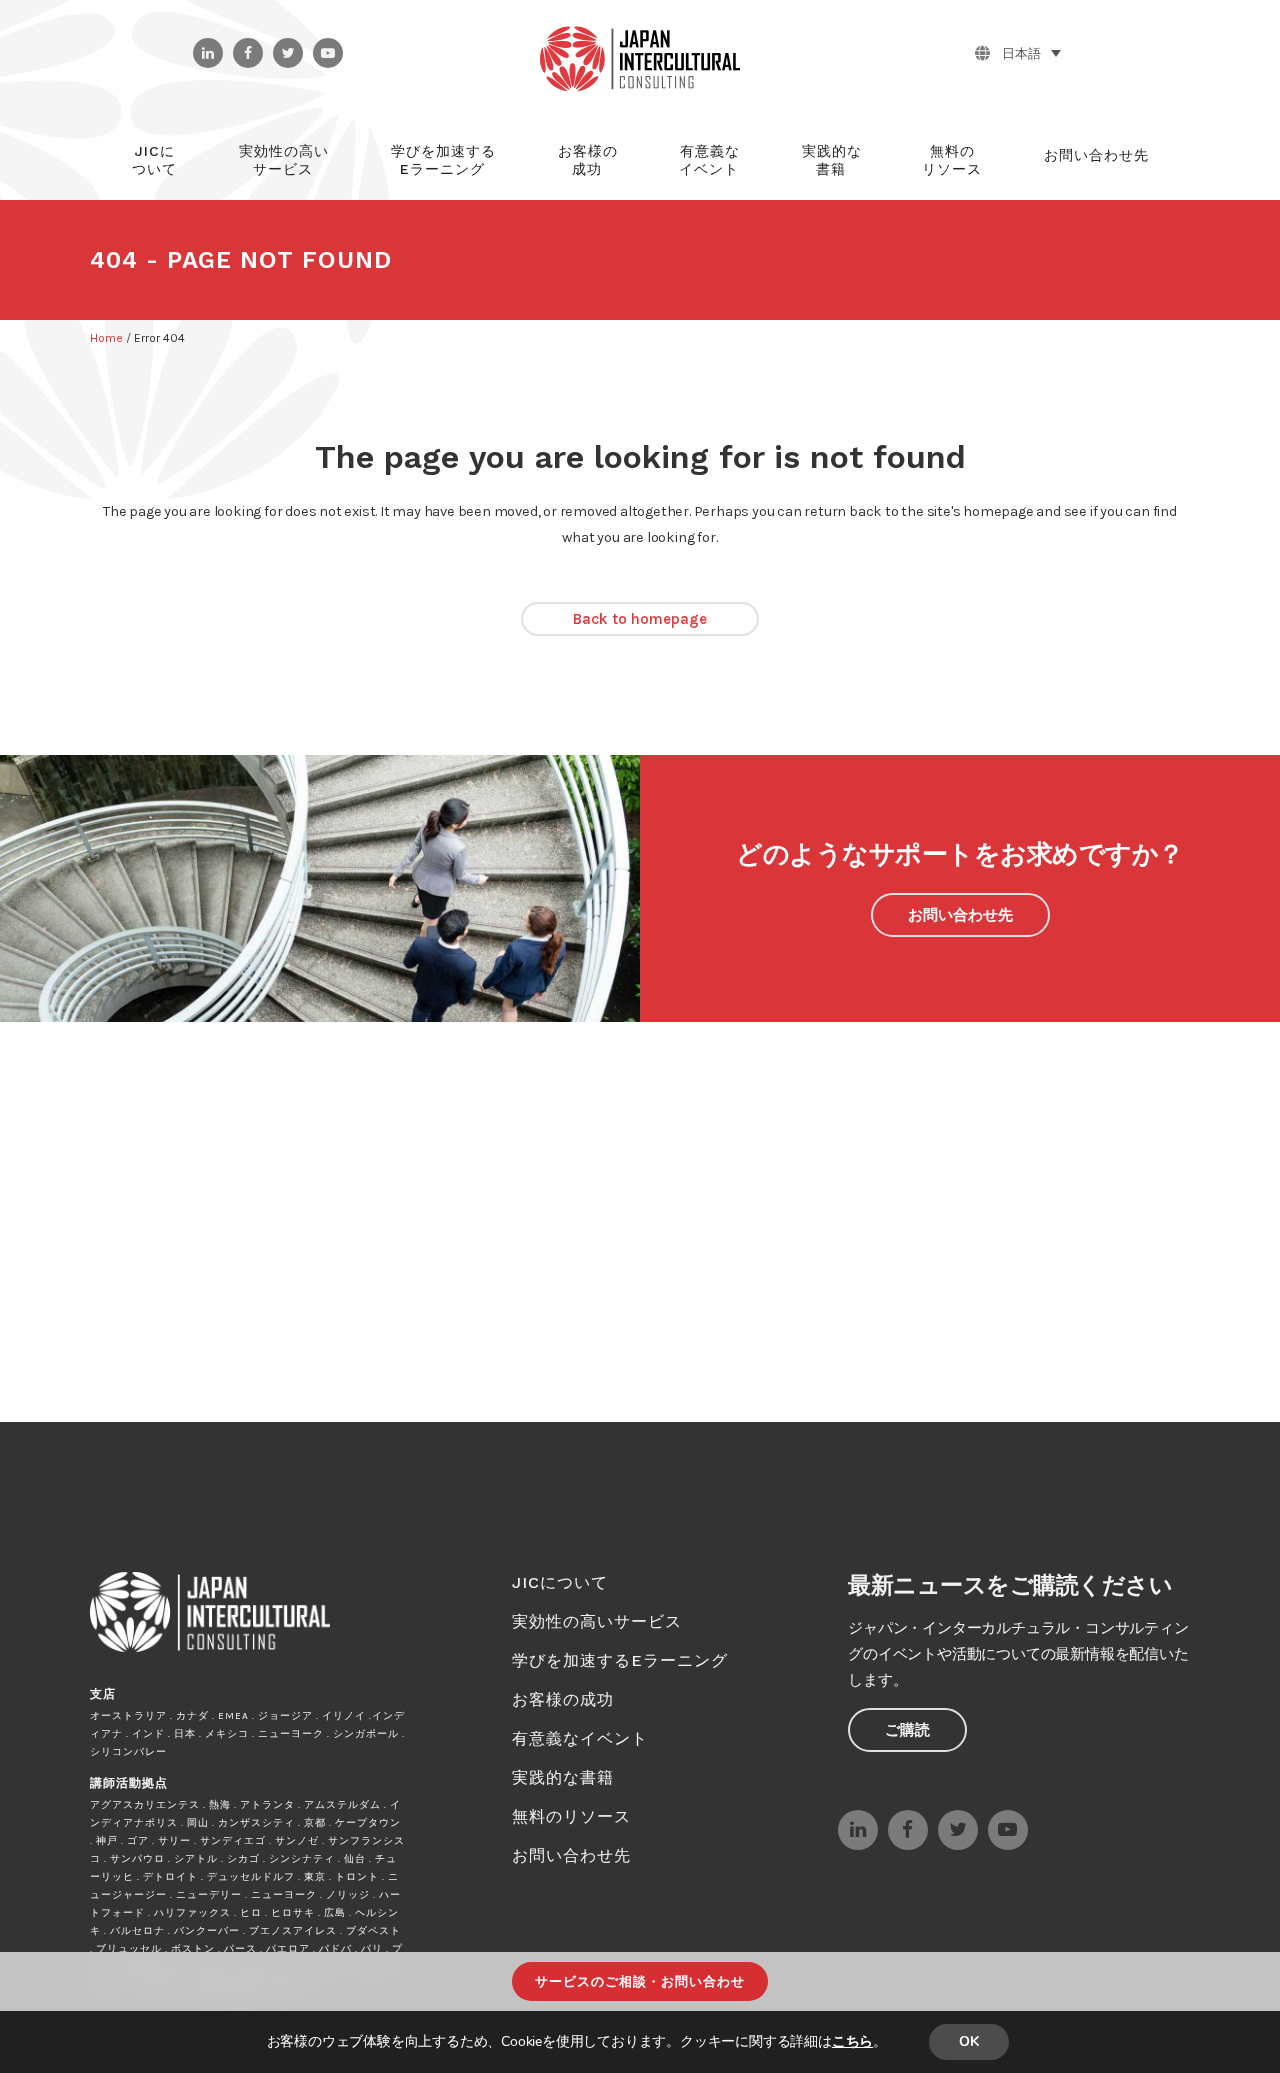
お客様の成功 (563, 1699)
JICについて (560, 1582)
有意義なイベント (580, 1738)
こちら (852, 2041)
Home (106, 338)
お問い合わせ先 (960, 915)
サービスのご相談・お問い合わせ (640, 1981)
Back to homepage (640, 619)
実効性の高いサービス (597, 1621)
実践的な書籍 (563, 1777)
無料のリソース (571, 1816)
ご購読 (907, 1730)
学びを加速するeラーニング (620, 1660)
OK (969, 2041)
